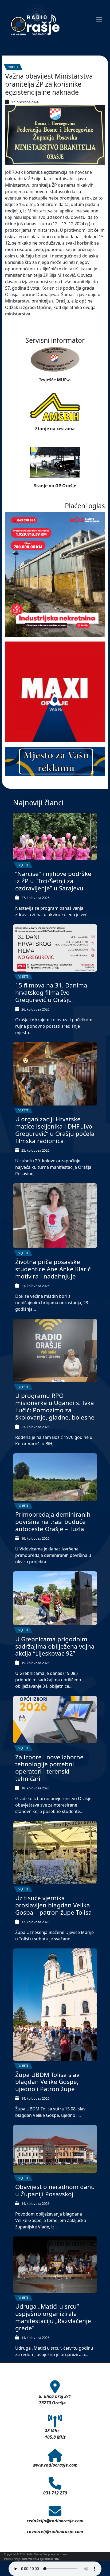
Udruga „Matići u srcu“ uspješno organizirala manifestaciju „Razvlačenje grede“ (53, 2317)
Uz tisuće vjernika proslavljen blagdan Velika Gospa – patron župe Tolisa (54, 1905)
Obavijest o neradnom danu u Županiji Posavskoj (55, 2190)
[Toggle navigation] (99, 20)
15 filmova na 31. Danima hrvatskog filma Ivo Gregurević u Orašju (51, 992)
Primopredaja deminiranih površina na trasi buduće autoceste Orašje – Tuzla (53, 1522)
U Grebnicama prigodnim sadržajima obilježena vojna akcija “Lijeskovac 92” (55, 1646)
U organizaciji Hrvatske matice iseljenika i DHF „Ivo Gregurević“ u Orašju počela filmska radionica (55, 1130)
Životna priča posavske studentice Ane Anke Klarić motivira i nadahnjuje (53, 1269)
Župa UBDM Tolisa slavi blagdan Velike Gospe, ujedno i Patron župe (48, 2082)
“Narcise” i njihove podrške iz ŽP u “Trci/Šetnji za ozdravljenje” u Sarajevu (53, 881)
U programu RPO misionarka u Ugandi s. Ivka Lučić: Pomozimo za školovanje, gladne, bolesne (55, 1406)
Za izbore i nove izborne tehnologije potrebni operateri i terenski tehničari (49, 1768)
